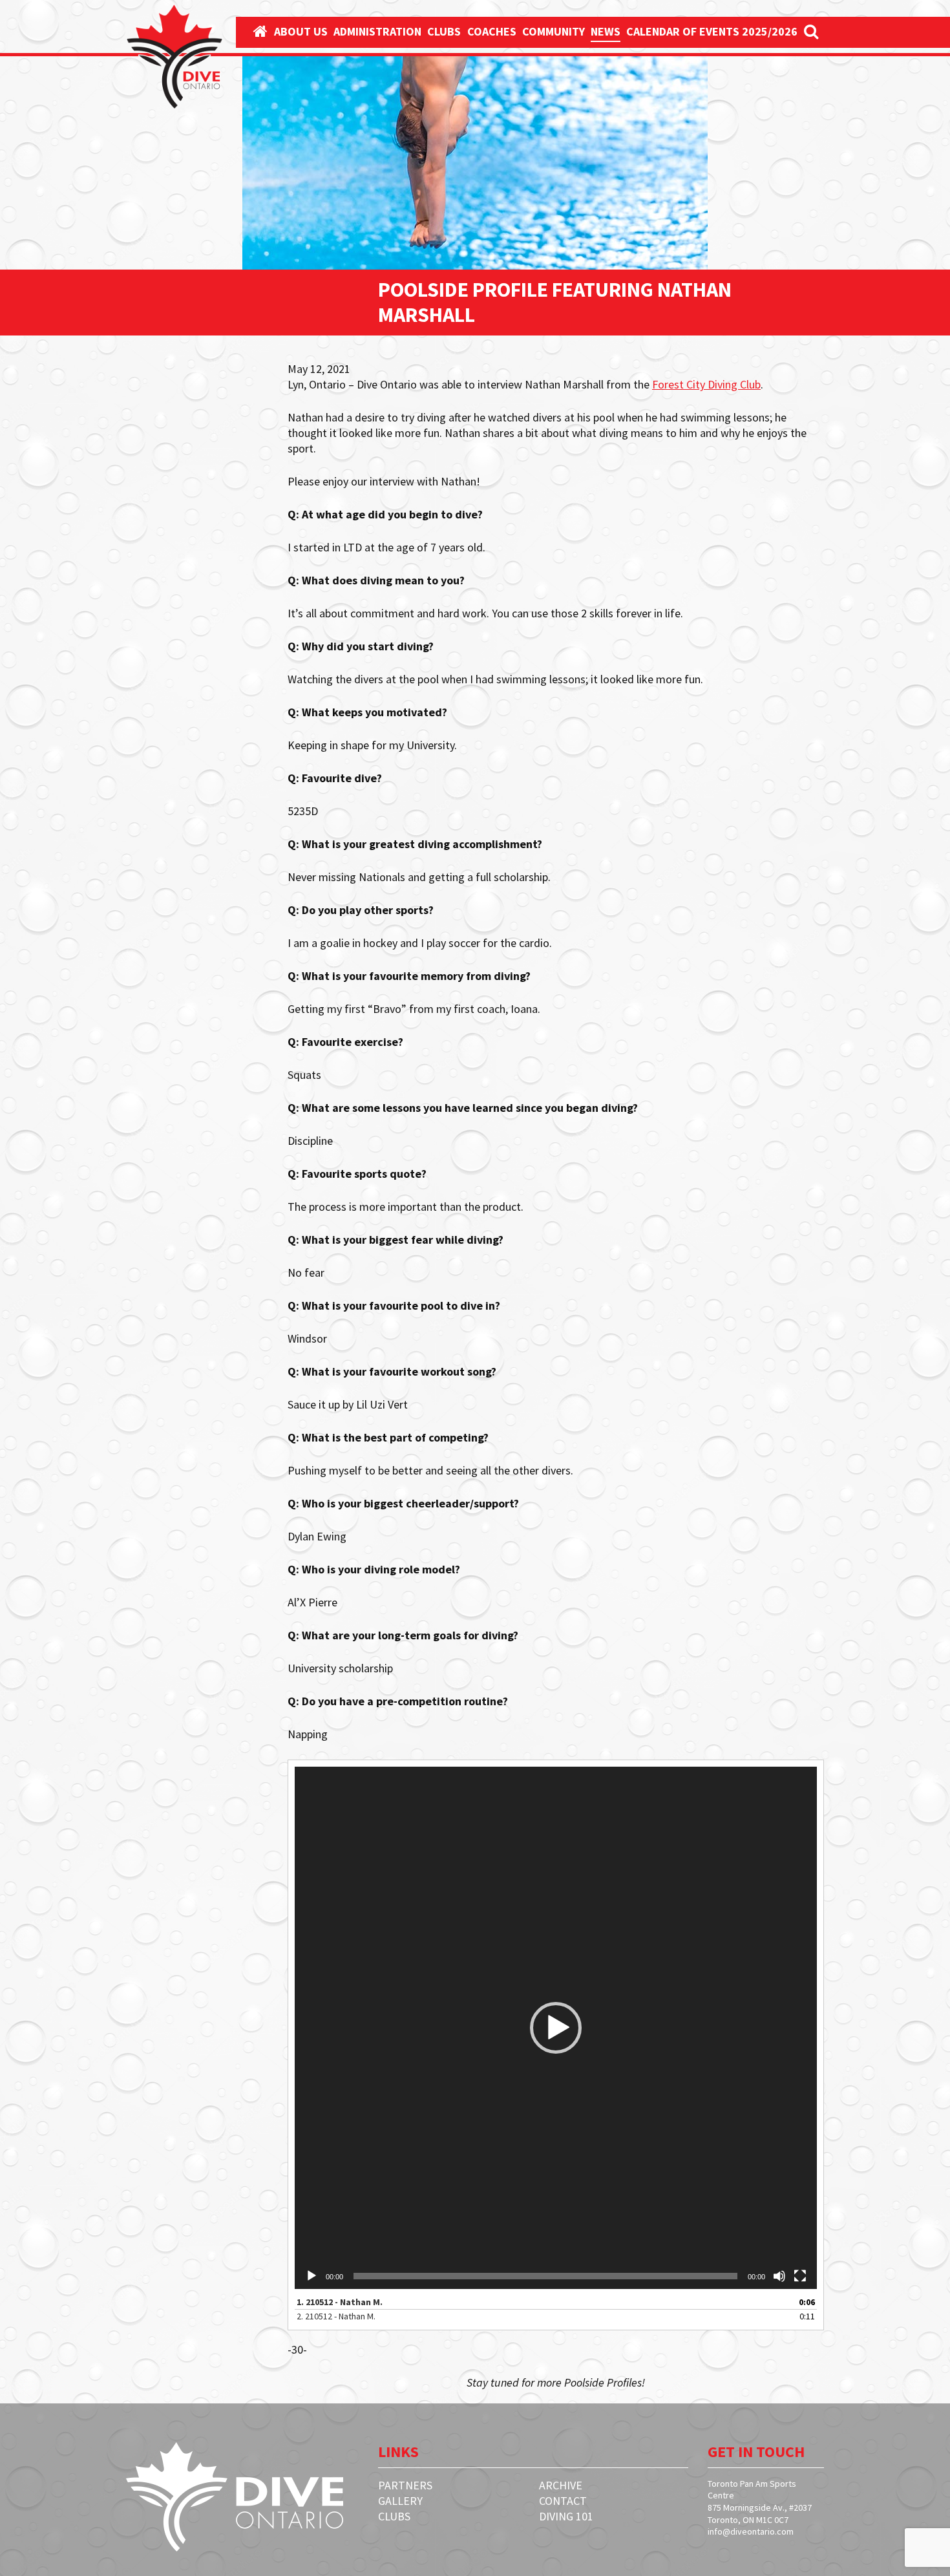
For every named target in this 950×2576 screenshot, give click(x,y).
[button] (556, 2028)
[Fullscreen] (800, 2276)
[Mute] (779, 2276)
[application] (556, 2028)
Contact (563, 2501)
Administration (377, 31)
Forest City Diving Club (706, 384)
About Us (301, 31)
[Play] (311, 2276)
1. (340, 2302)
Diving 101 (566, 2516)
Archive (561, 2485)
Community (554, 31)
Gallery (400, 2501)
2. (336, 2316)
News (606, 31)
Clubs (444, 31)
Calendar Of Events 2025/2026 (712, 31)
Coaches (492, 31)
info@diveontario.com (751, 2531)
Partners (405, 2485)
